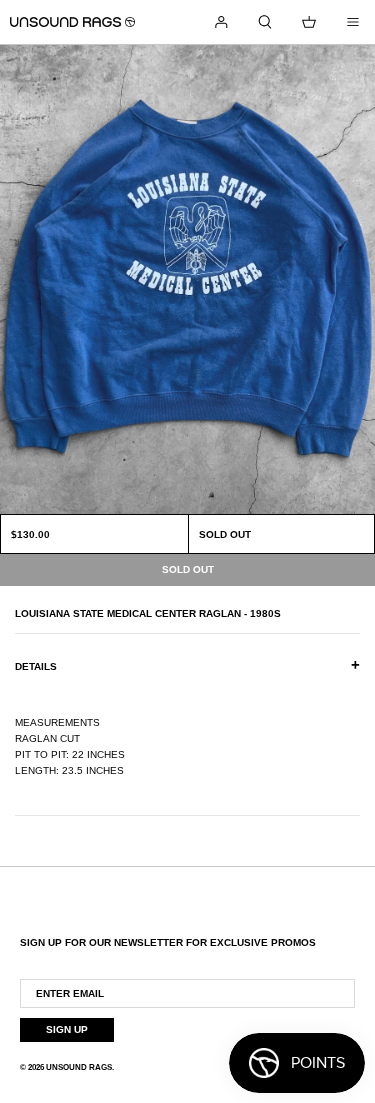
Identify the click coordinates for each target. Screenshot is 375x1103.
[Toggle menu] (353, 22)
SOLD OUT (225, 534)
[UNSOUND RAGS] (72, 22)
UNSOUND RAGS (79, 1067)
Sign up (67, 1029)
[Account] (221, 22)
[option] (187, 279)
